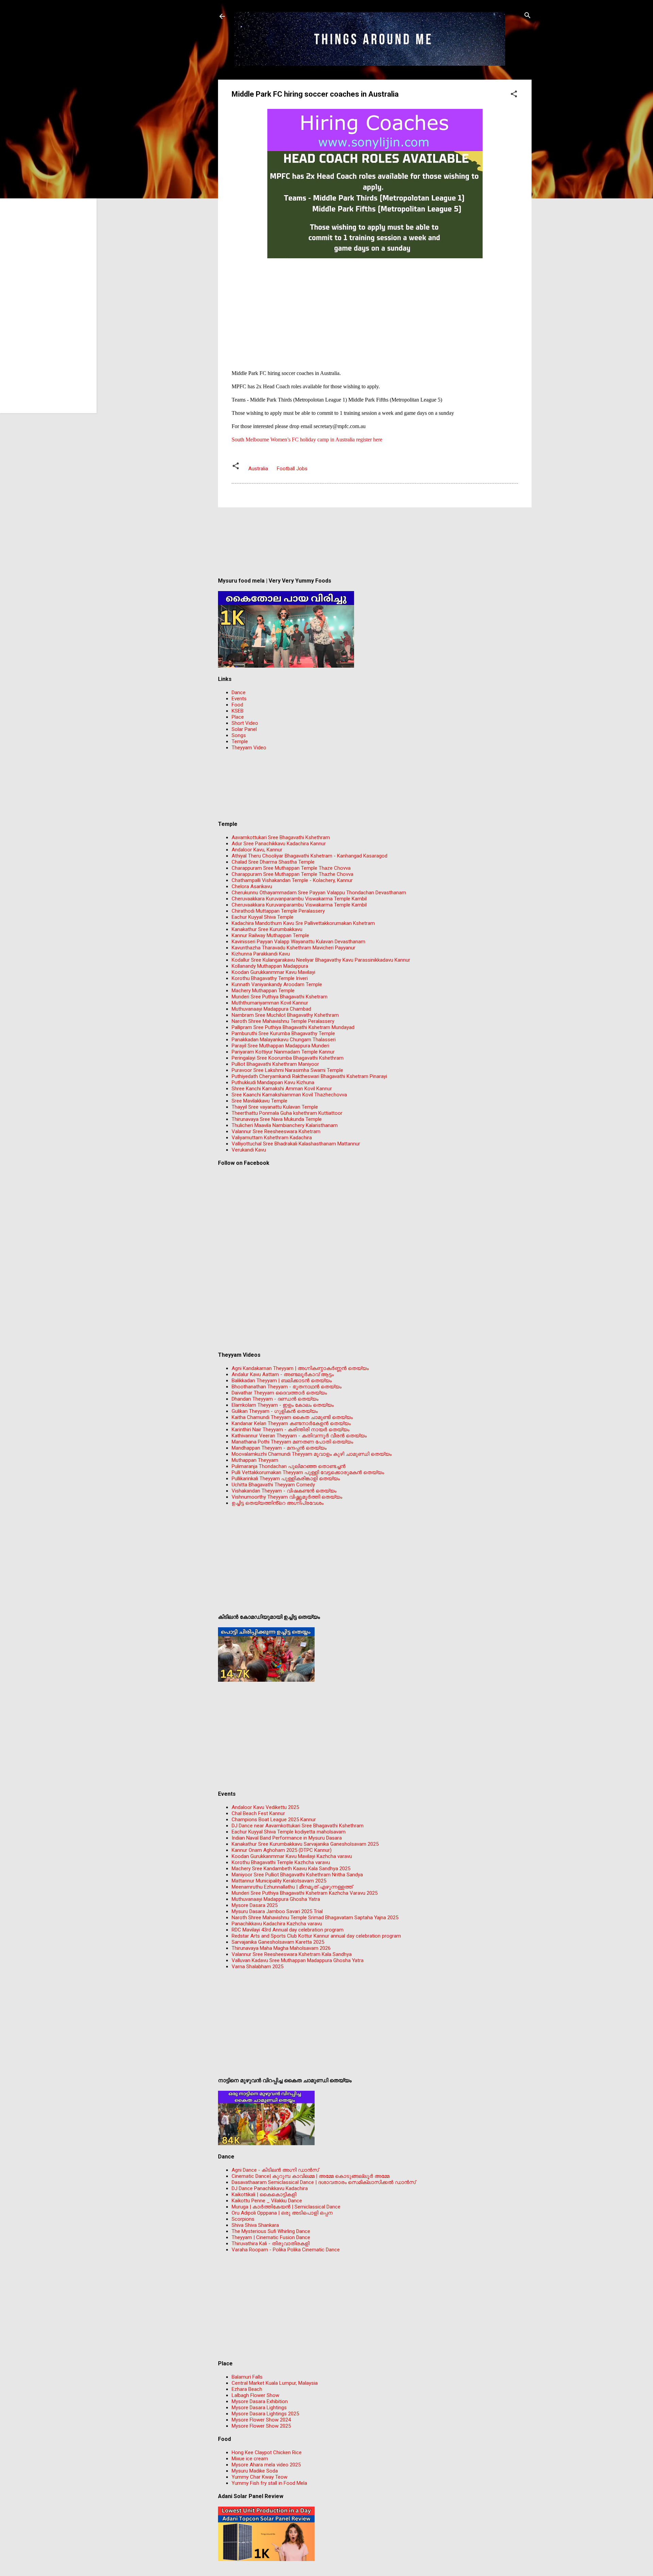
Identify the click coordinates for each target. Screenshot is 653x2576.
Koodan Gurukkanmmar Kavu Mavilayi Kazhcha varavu (292, 1856)
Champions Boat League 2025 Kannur (274, 1820)
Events (239, 699)
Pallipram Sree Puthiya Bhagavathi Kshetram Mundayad (293, 1027)
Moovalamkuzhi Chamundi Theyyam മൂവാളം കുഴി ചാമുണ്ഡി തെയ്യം (312, 1454)
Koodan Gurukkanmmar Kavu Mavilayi (273, 972)
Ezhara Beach (247, 2389)
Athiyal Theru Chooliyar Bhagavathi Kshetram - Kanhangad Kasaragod (309, 856)
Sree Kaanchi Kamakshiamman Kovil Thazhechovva (289, 1095)
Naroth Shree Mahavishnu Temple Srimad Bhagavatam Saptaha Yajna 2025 (315, 1918)
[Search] (528, 16)
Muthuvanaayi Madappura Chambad (271, 1009)
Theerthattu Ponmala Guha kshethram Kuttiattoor (287, 1113)
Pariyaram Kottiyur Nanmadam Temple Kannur (283, 1052)
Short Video (245, 723)
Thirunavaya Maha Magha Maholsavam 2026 (281, 1948)
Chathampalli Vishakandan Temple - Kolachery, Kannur (292, 880)
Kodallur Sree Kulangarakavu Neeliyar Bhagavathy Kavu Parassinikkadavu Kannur (321, 960)
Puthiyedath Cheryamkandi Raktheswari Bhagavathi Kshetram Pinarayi (309, 1076)
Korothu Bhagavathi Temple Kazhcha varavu (281, 1862)
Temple (240, 741)
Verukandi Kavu (249, 1150)
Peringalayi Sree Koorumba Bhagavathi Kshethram (288, 1058)
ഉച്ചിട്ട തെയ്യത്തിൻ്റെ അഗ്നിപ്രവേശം (278, 1503)
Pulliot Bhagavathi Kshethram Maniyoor (275, 1064)
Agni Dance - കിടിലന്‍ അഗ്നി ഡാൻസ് (275, 2170)
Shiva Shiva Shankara (255, 2225)
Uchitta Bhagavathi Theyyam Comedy (273, 1485)
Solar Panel (244, 729)
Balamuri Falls (247, 2377)
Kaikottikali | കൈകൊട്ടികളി (264, 2195)
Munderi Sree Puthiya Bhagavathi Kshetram (280, 997)
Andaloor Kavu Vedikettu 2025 (265, 1807)
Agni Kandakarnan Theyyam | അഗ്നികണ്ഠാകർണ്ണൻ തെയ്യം (300, 1368)
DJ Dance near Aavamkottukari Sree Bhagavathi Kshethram (298, 1826)
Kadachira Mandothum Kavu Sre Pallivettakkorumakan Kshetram (303, 923)
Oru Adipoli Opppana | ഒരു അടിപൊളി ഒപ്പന (282, 2213)
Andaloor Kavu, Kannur (257, 850)
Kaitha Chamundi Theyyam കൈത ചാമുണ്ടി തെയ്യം (292, 1417)
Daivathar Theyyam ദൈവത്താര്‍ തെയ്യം (279, 1393)
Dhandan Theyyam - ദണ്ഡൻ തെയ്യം (275, 1399)
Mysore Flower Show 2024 (261, 2420)
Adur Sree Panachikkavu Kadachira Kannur (279, 844)
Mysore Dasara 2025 (255, 1905)
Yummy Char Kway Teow (259, 2477)
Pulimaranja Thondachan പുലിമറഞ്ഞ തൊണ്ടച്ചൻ (289, 1466)
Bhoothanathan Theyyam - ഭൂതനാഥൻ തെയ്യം (287, 1387)
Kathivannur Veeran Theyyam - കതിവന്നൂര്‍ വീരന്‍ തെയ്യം (299, 1436)
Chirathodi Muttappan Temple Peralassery (278, 911)
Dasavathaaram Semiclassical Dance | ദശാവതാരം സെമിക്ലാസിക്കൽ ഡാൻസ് (324, 2182)
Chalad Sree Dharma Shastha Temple (273, 862)
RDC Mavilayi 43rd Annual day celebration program (288, 1930)
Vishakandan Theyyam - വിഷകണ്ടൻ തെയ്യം (284, 1491)
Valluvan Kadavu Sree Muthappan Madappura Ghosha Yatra (298, 1960)
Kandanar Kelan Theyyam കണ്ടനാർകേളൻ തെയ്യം (291, 1423)
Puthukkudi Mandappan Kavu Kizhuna (273, 1082)
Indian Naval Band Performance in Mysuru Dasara (287, 1838)
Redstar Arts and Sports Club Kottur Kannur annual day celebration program (316, 1936)
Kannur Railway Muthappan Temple (270, 935)
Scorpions (243, 2219)
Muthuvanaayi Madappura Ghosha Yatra (276, 1899)
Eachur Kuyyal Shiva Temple (263, 917)
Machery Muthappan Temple (263, 991)
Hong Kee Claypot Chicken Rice (267, 2452)
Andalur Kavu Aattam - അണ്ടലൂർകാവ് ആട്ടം (283, 1374)
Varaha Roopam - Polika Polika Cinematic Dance (286, 2250)
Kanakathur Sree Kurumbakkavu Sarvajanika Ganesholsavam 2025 (305, 1844)
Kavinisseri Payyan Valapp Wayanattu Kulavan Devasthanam (298, 942)
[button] (514, 94)
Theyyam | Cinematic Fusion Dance (271, 2237)
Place (238, 717)
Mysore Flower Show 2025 (261, 2426)
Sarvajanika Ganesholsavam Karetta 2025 (278, 1942)
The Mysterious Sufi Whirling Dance (271, 2231)
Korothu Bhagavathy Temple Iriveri (270, 978)
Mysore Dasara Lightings (259, 2408)
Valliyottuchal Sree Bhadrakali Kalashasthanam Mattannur (296, 1144)
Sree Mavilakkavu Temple (259, 1101)
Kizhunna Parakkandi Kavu (261, 954)
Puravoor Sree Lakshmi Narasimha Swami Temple (287, 1070)
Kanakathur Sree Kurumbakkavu (267, 929)
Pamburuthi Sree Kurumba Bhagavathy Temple (283, 1033)
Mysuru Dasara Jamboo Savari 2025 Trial (277, 1911)
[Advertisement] (375, 308)
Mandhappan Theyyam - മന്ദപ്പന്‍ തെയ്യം (279, 1448)
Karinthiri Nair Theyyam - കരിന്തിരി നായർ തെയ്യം (290, 1430)
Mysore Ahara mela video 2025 (266, 2465)
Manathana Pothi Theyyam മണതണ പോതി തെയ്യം (292, 1442)
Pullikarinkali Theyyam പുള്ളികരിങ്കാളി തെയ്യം (286, 1479)
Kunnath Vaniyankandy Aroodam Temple (277, 984)
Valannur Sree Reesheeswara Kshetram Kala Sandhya (292, 1954)
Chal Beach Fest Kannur (258, 1813)
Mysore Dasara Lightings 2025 (265, 2414)
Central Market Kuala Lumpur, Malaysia (275, 2383)
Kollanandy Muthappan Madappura (270, 966)
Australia (258, 469)
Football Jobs (292, 469)
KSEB (238, 711)
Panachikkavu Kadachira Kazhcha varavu (277, 1924)
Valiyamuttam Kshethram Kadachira (272, 1138)
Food (237, 705)
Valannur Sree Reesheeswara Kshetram (276, 1131)
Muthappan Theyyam (255, 1460)
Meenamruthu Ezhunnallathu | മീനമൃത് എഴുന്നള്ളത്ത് (292, 1887)
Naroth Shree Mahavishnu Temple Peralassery (283, 1021)
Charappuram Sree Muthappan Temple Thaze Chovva (291, 868)
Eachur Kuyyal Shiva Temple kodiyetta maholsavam (289, 1832)
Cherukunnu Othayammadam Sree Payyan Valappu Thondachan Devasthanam (319, 893)
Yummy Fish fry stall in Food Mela (269, 2483)
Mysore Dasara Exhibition (260, 2401)
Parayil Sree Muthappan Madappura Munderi (280, 1046)
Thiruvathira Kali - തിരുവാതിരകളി (271, 2244)
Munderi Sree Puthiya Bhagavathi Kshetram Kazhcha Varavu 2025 (305, 1893)
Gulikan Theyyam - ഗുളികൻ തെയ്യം (275, 1411)
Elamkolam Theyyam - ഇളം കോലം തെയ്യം (283, 1405)
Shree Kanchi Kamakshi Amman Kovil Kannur (282, 1089)
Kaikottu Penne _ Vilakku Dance (267, 2201)
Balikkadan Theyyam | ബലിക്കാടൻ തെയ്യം (282, 1381)
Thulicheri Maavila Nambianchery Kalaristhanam (285, 1125)
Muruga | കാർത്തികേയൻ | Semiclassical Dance (286, 2207)
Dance (239, 692)
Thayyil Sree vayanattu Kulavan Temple (275, 1107)
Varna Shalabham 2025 (257, 1967)
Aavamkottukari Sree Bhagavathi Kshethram (281, 837)
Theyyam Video (249, 748)
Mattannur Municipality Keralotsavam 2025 (279, 1881)
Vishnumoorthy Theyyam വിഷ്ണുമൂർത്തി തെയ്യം (287, 1497)
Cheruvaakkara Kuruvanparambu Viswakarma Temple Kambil (299, 899)
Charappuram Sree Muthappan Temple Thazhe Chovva (292, 874)
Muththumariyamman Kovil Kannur (270, 1003)
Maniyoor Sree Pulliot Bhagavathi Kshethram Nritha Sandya (297, 1875)
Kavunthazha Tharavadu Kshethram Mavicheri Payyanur (294, 948)
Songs (239, 735)
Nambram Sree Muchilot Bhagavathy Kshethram (285, 1015)
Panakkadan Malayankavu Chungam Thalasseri (284, 1040)
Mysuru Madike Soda (255, 2471)
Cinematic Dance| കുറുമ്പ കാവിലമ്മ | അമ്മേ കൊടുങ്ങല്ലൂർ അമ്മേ (311, 2176)
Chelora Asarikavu (252, 886)
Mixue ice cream (250, 2459)
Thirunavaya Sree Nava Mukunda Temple (277, 1119)
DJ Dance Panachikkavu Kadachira (270, 2188)
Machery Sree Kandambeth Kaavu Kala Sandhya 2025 (291, 1869)
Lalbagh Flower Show (255, 2395)
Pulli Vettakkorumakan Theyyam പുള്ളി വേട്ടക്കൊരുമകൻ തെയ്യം (308, 1472)
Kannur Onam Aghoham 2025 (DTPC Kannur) (282, 1850)
